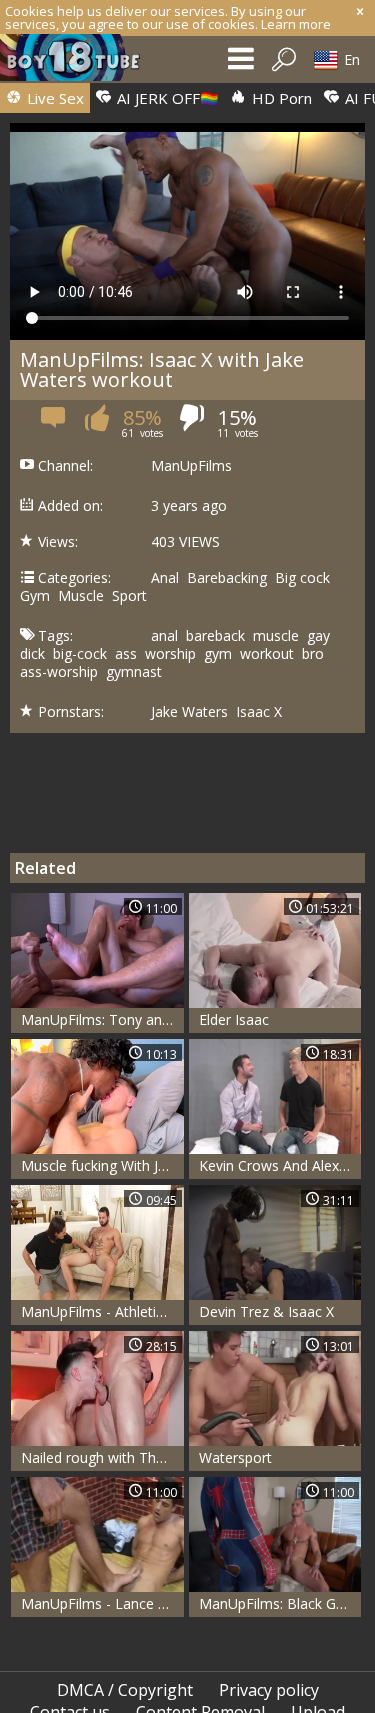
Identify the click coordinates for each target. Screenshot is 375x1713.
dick (32, 654)
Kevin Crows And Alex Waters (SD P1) (280, 1165)
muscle (276, 636)
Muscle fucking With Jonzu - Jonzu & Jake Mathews (102, 1165)
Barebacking (227, 578)
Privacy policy (269, 1690)
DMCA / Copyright (125, 1690)
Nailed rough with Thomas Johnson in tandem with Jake (102, 1457)
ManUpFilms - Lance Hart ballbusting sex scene (102, 1603)
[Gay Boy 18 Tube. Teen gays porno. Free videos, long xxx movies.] (80, 62)
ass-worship (59, 672)
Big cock (302, 578)
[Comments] (54, 423)
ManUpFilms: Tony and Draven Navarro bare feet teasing (102, 1019)
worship (170, 654)
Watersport (235, 1457)
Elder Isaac (234, 1019)
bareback (215, 636)
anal (164, 636)
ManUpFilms (191, 466)
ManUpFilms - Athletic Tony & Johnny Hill (102, 1311)
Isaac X (259, 712)
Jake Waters (189, 712)
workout (267, 654)
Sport (129, 596)
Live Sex (53, 98)
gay (318, 636)
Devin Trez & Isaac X (266, 1311)
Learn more (296, 24)
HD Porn (280, 98)
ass (126, 654)
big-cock (80, 654)
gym (218, 654)
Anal (165, 578)
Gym (35, 596)
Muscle (81, 596)
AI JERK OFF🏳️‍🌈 (166, 98)
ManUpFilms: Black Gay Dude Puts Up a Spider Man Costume (280, 1603)
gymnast (134, 672)
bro (313, 654)
